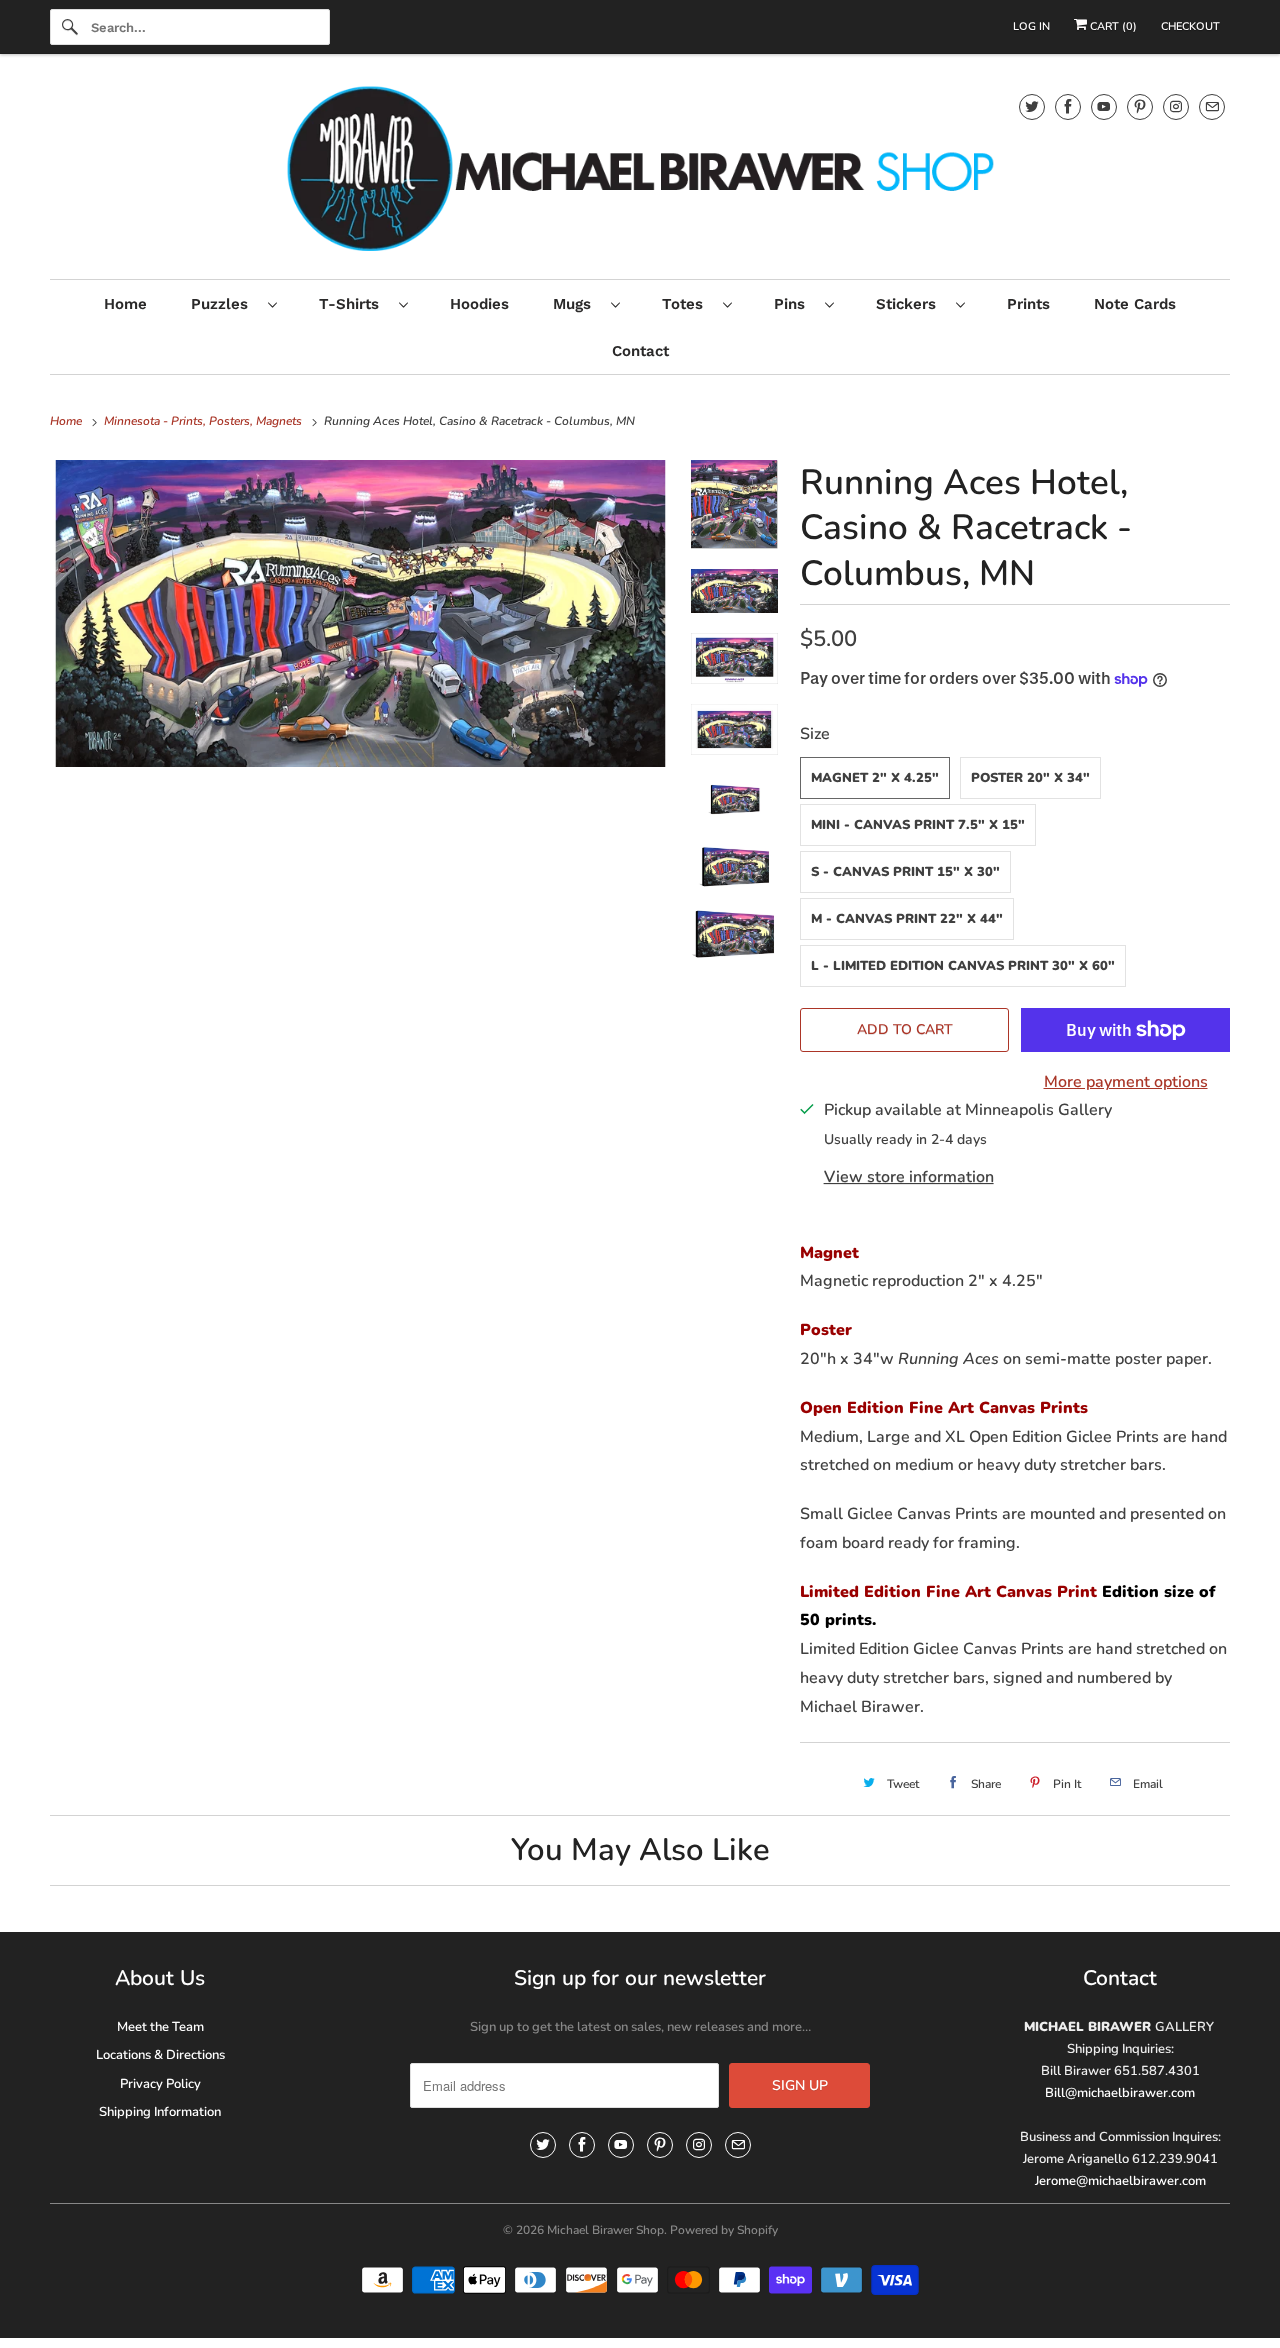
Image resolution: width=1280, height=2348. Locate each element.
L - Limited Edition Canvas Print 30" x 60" (963, 966)
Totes (687, 304)
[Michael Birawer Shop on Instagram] (1176, 106)
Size (815, 734)
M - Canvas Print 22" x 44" (907, 919)
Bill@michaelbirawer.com (1120, 2093)
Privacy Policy (160, 2084)
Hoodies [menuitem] (479, 304)
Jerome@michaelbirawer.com (1120, 2181)
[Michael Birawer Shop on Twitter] (1032, 106)
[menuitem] (233, 303)
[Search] (70, 27)
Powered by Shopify (724, 2230)
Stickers (911, 304)
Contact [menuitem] (640, 351)
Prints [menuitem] (1028, 304)
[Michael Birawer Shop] (640, 171)
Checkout (1190, 26)
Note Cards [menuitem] (1135, 304)
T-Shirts (354, 304)
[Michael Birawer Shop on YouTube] (1104, 106)
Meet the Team (160, 2027)
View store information (909, 1177)
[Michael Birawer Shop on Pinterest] (1140, 106)
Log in (1031, 26)
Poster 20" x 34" (1030, 778)
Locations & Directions (160, 2055)
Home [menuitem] (125, 304)
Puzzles (224, 304)
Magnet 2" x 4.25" (875, 778)
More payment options (1126, 1082)
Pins (794, 304)
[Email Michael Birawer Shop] (1212, 106)
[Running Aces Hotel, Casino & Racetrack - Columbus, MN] (360, 613)
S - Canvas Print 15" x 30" (905, 872)
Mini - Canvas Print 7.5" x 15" (918, 825)
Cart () (1112, 26)
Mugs (577, 304)
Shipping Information (160, 2112)
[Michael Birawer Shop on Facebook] (1068, 106)
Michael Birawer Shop (605, 2230)
